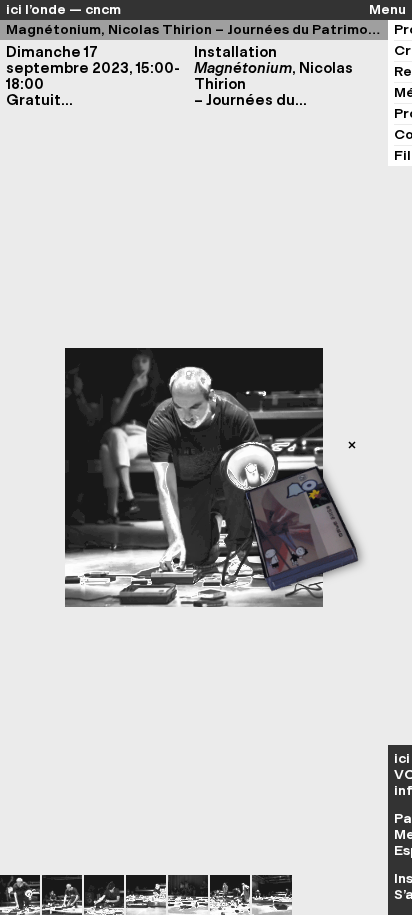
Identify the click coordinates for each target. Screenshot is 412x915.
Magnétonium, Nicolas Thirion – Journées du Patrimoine (197, 29)
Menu (387, 10)
